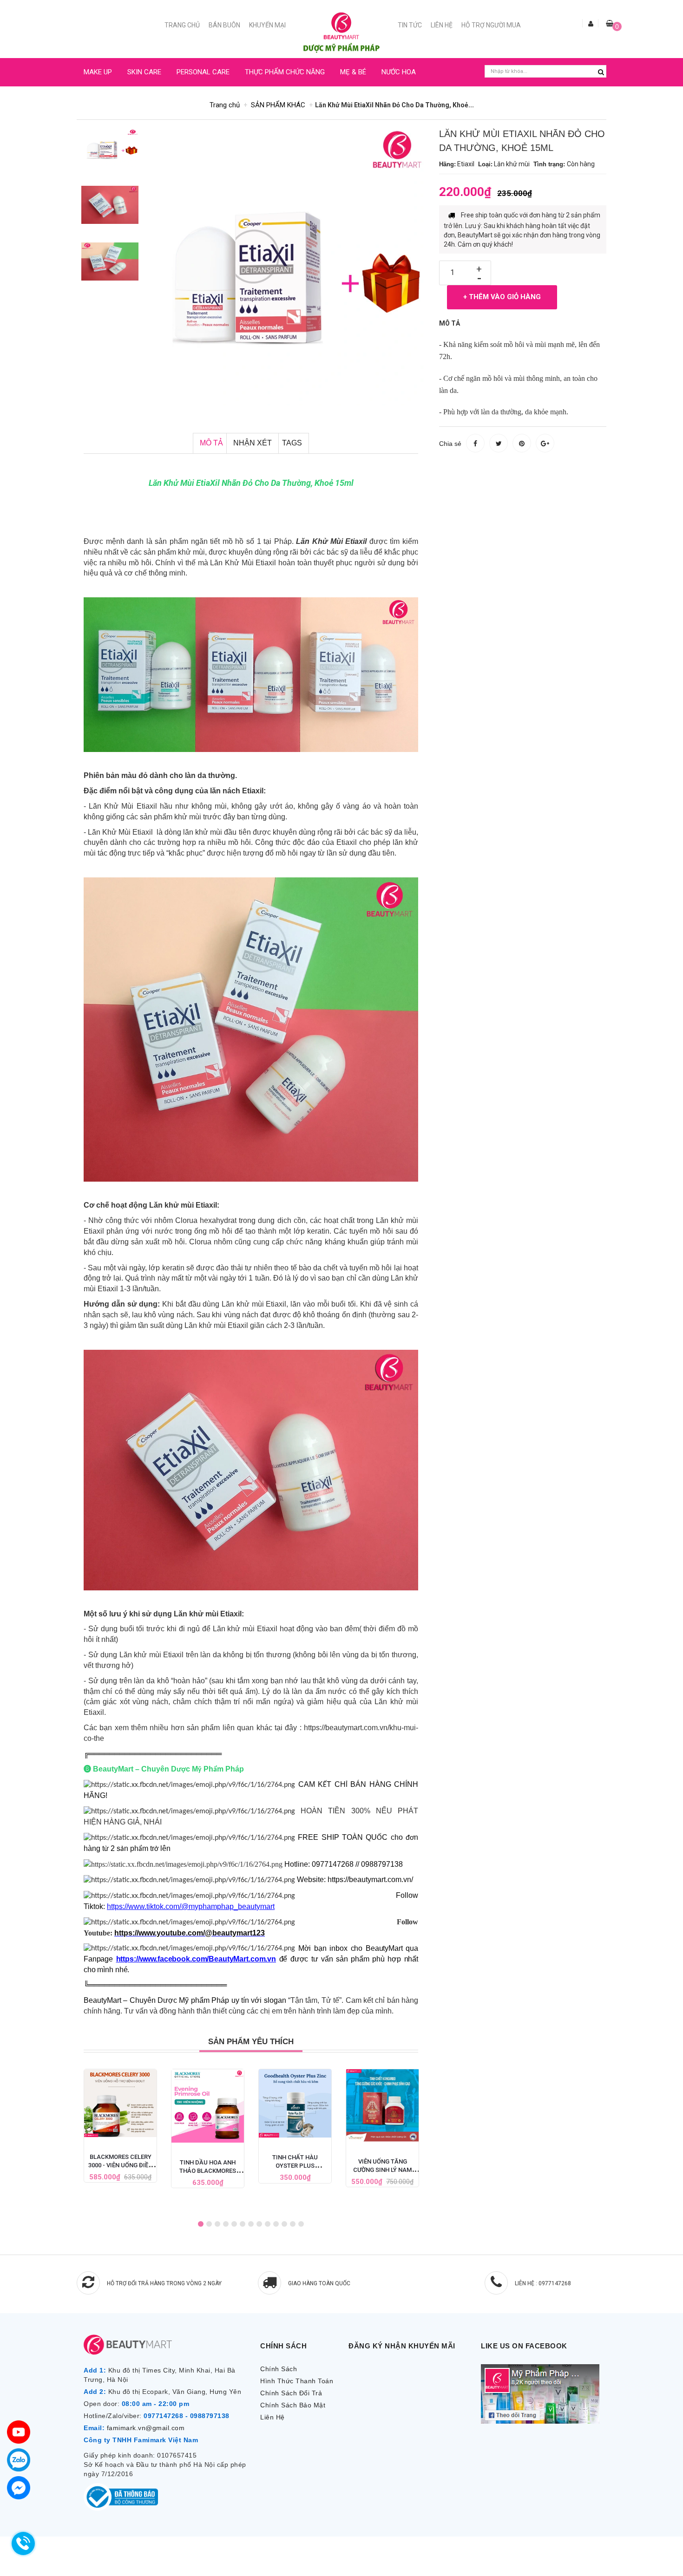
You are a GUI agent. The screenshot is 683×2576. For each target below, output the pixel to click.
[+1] (545, 443)
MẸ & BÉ (353, 72)
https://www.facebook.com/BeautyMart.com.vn (196, 1959)
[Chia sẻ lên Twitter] (499, 443)
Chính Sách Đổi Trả (291, 2393)
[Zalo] (19, 2460)
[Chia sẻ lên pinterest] (522, 443)
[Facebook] (19, 2488)
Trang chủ (182, 25)
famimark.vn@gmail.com (146, 2428)
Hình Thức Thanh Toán (297, 2381)
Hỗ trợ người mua (491, 25)
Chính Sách (279, 2369)
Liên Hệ (442, 25)
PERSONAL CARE (203, 72)
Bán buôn (224, 25)
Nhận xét (253, 443)
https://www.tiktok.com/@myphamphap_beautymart (191, 1906)
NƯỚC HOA (399, 72)
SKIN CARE (144, 72)
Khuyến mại (267, 25)
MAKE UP (98, 72)
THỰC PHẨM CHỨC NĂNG (285, 72)
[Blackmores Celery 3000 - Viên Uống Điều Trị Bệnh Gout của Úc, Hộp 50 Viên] (120, 2103)
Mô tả (211, 443)
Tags (292, 443)
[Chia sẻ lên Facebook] (475, 443)
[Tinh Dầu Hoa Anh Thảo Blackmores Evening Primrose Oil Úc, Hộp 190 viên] (208, 2106)
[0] (610, 23)
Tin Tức (410, 25)
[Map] (19, 2432)
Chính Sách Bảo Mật (293, 2405)
